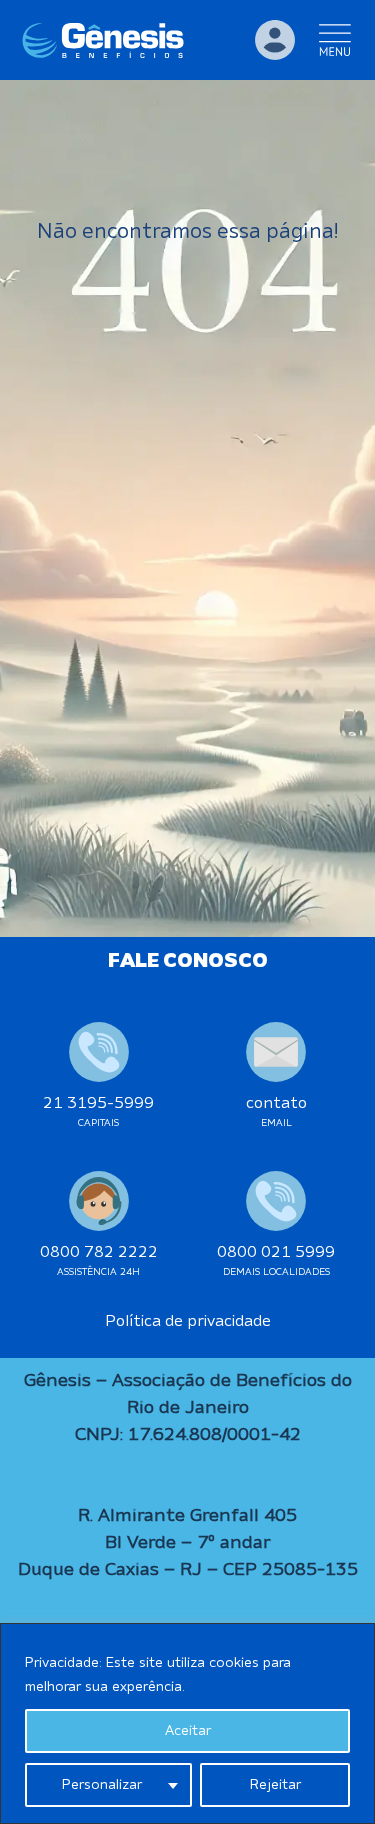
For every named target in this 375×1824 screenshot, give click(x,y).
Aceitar (188, 1731)
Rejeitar (275, 1785)
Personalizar (102, 1785)
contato (276, 1104)
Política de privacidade (188, 1322)
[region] (187, 1723)
